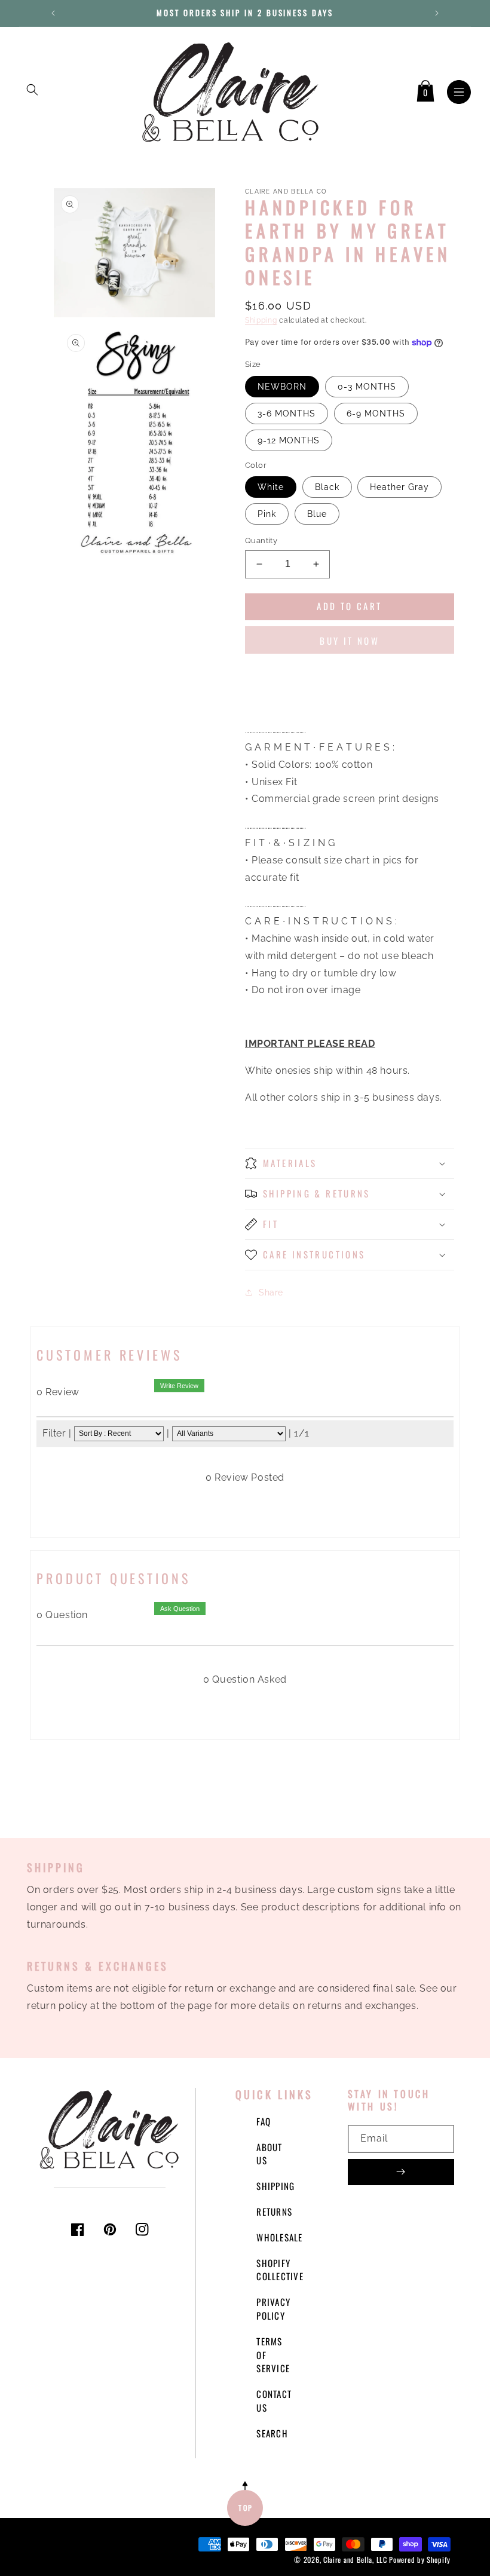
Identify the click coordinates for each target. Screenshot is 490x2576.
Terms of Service (273, 2355)
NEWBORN (282, 387)
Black (327, 487)
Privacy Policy (273, 2309)
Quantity (261, 540)
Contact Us (274, 2401)
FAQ (264, 2121)
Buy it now (350, 641)
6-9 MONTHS (376, 413)
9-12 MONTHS (289, 440)
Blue (317, 514)
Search (272, 2433)
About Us (269, 2154)
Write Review (179, 1386)
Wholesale (279, 2237)
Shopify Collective (280, 2270)
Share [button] (271, 1292)
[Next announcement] (437, 13)
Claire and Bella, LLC (355, 2560)
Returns (274, 2211)
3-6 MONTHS (287, 413)
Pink (267, 514)
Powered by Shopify (420, 2560)
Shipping (261, 320)
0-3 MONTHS (367, 387)
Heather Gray (399, 487)
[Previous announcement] (53, 13)
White (271, 487)
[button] (32, 90)
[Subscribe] (401, 2172)
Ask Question (180, 1609)
